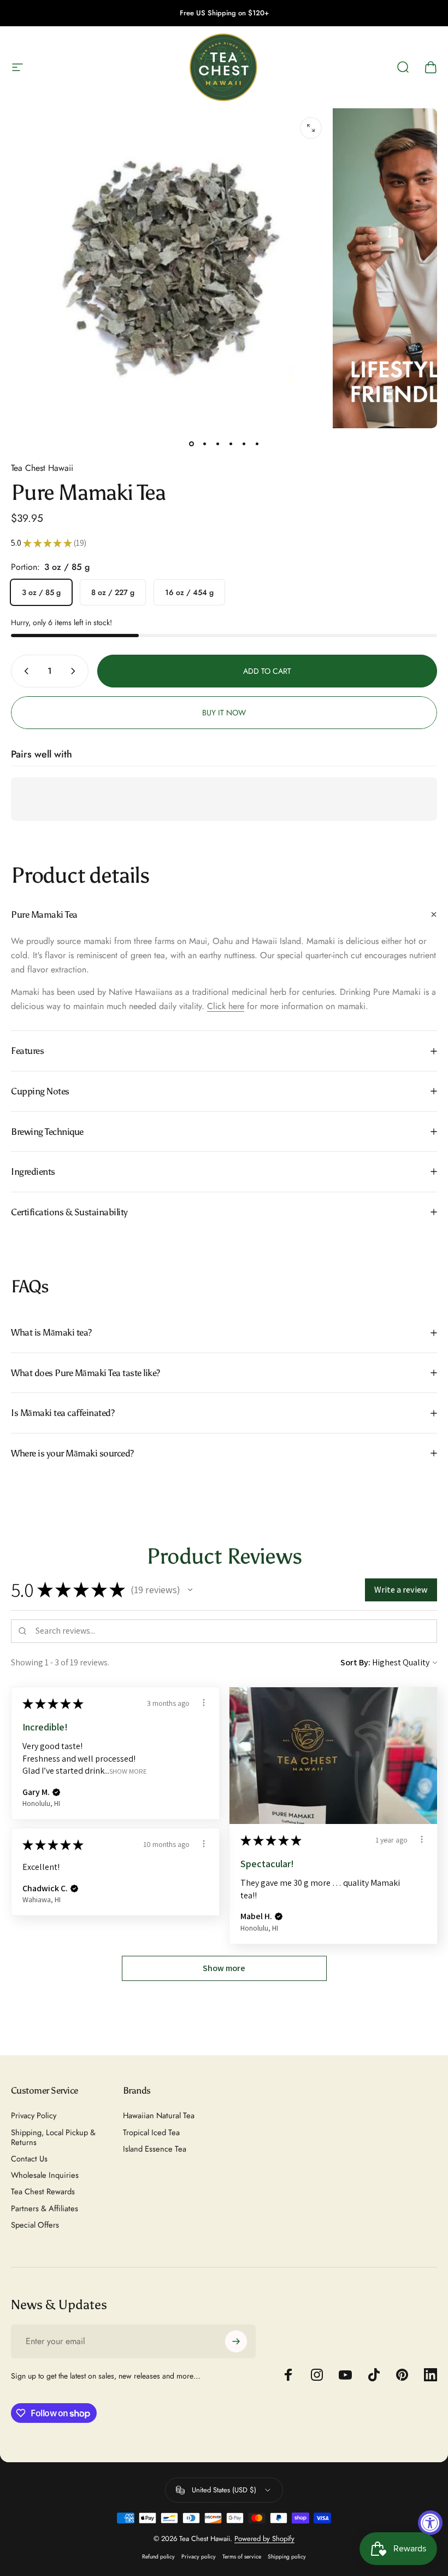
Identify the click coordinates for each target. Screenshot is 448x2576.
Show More (128, 1771)
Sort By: (355, 1662)
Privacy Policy (34, 2115)
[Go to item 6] (257, 444)
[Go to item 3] (217, 444)
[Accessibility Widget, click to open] (430, 2523)
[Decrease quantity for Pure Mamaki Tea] (24, 671)
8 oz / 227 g (113, 592)
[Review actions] (204, 1703)
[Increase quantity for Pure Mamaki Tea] (75, 671)
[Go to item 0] (191, 444)
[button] (190, 1590)
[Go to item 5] (244, 444)
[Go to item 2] (204, 444)
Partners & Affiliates (45, 2208)
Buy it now (224, 713)
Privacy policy (199, 2557)
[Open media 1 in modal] (311, 128)
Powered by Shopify (264, 2539)
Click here (226, 1006)
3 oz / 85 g (41, 592)
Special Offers (35, 2225)
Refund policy (158, 2557)
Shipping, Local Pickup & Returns (53, 2137)
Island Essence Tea (155, 2149)
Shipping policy (287, 2557)
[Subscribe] (236, 2341)
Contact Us (29, 2159)
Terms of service (242, 2557)
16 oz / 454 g (189, 592)
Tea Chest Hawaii (42, 468)
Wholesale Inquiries (45, 2175)
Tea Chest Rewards (43, 2192)
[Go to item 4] (231, 444)
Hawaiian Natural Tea (159, 2115)
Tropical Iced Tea (151, 2132)
